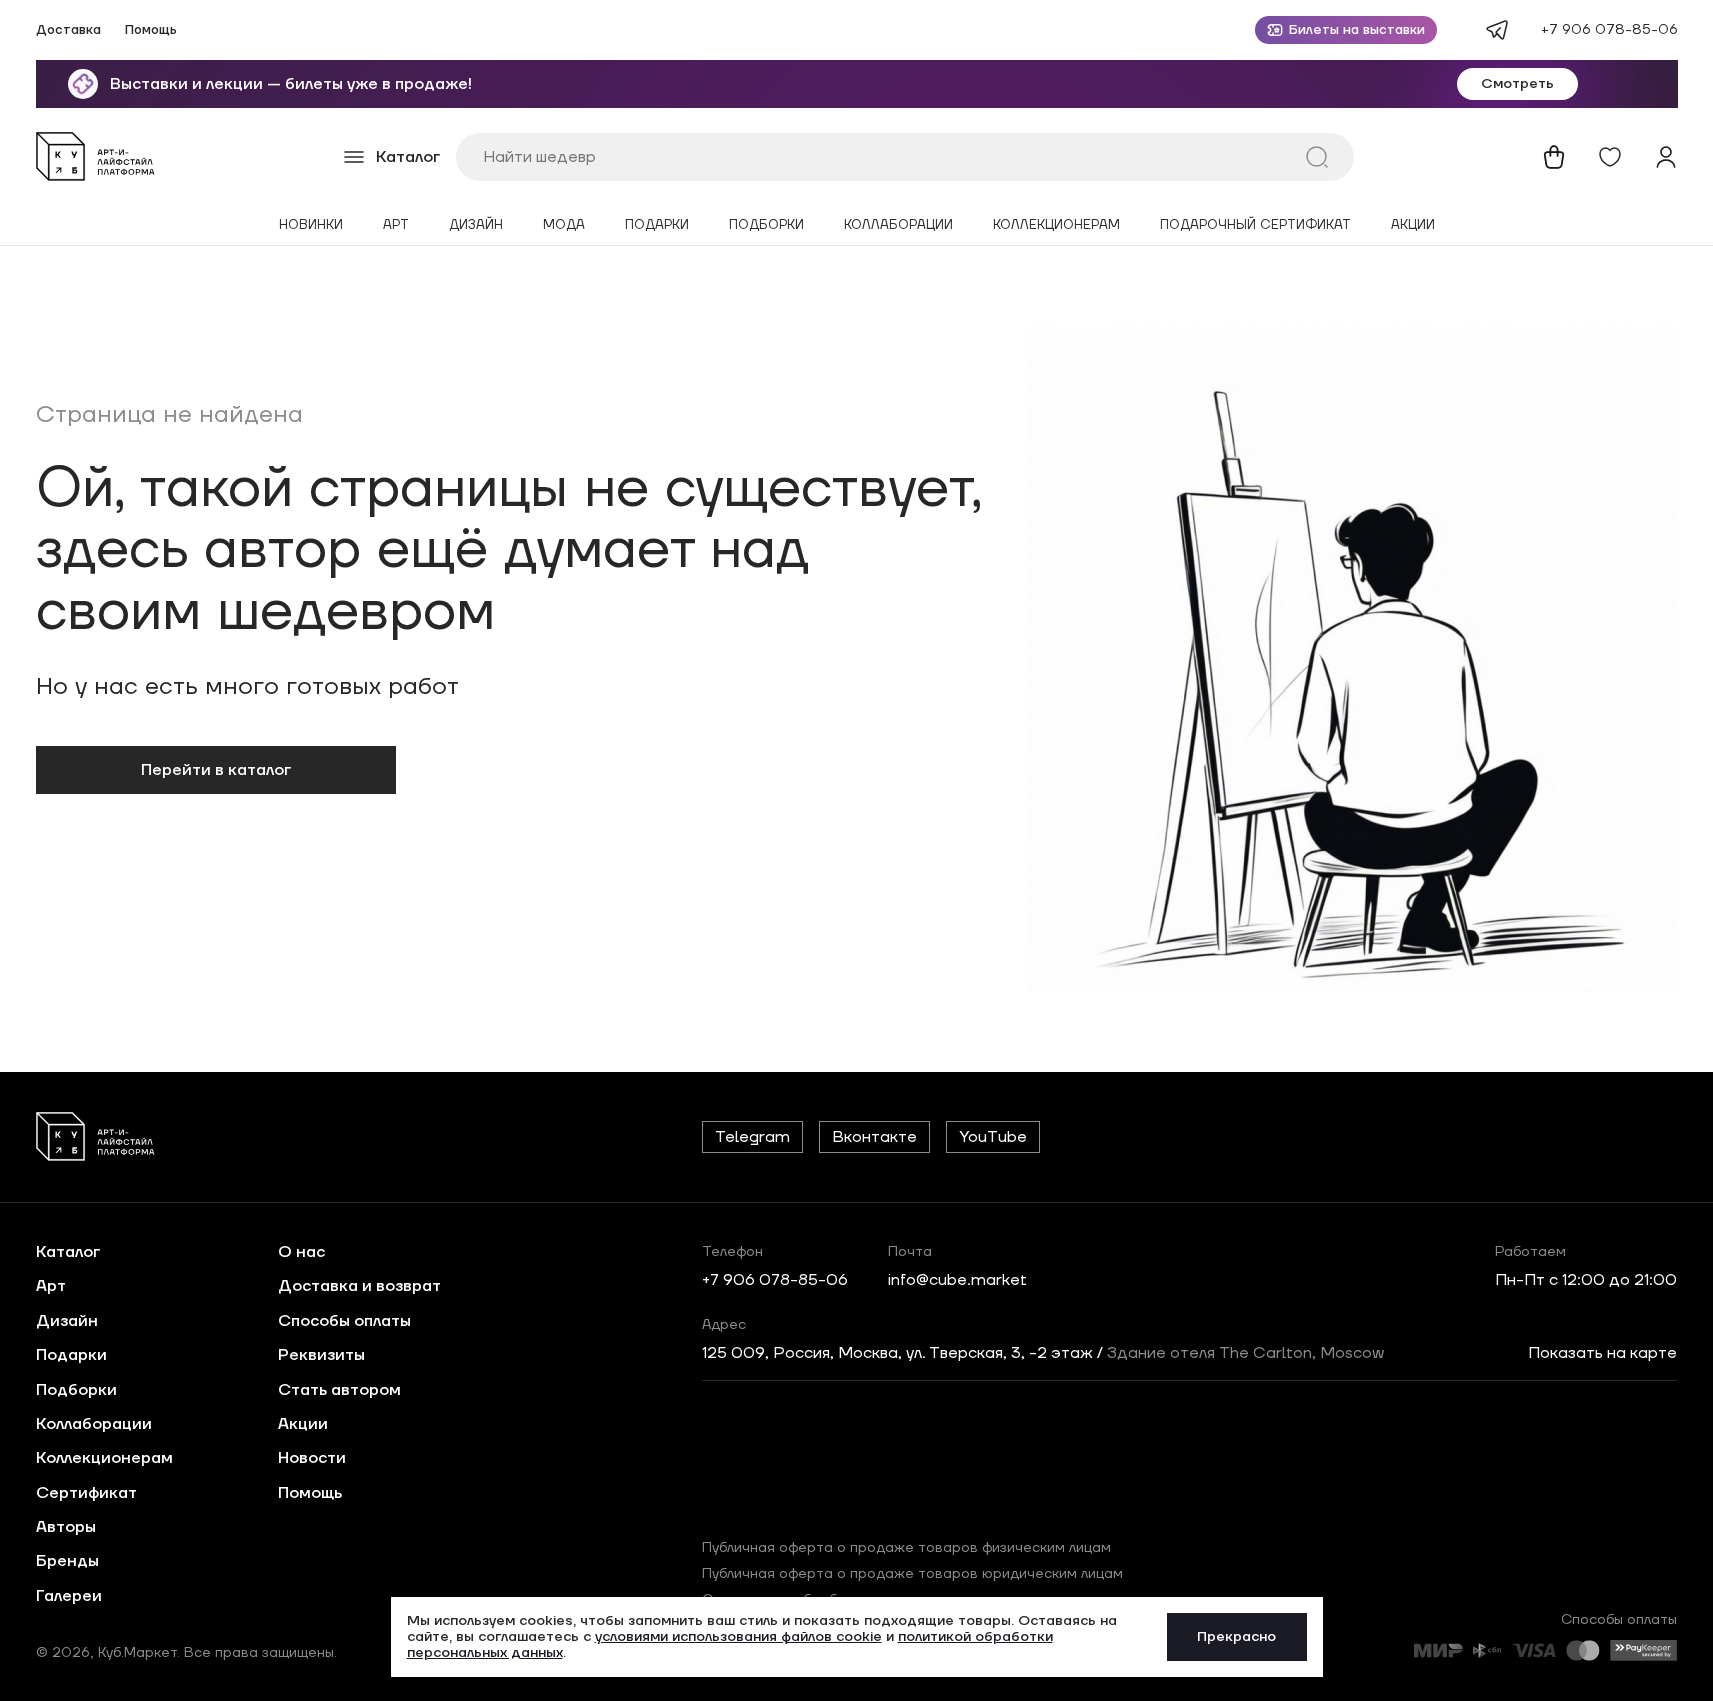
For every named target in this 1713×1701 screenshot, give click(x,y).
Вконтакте (874, 1137)
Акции (1413, 225)
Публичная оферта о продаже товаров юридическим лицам (912, 1574)
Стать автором (339, 1390)
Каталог (68, 1252)
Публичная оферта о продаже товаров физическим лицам (906, 1548)
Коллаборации (898, 225)
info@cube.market (957, 1280)
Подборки (766, 225)
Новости (312, 1458)
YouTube (993, 1137)
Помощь (151, 30)
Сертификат (86, 1493)
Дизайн (476, 225)
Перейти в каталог (216, 770)
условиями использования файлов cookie (738, 1637)
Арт (396, 225)
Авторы (66, 1527)
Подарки (657, 225)
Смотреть (1517, 84)
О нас (301, 1252)
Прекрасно (1236, 1637)
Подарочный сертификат (1255, 225)
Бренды (67, 1561)
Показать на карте (1602, 1353)
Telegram (752, 1137)
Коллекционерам (1056, 225)
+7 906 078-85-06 (1609, 30)
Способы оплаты (344, 1321)
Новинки (311, 225)
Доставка (68, 30)
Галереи (69, 1596)
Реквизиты (321, 1355)
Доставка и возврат (359, 1286)
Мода (564, 225)
